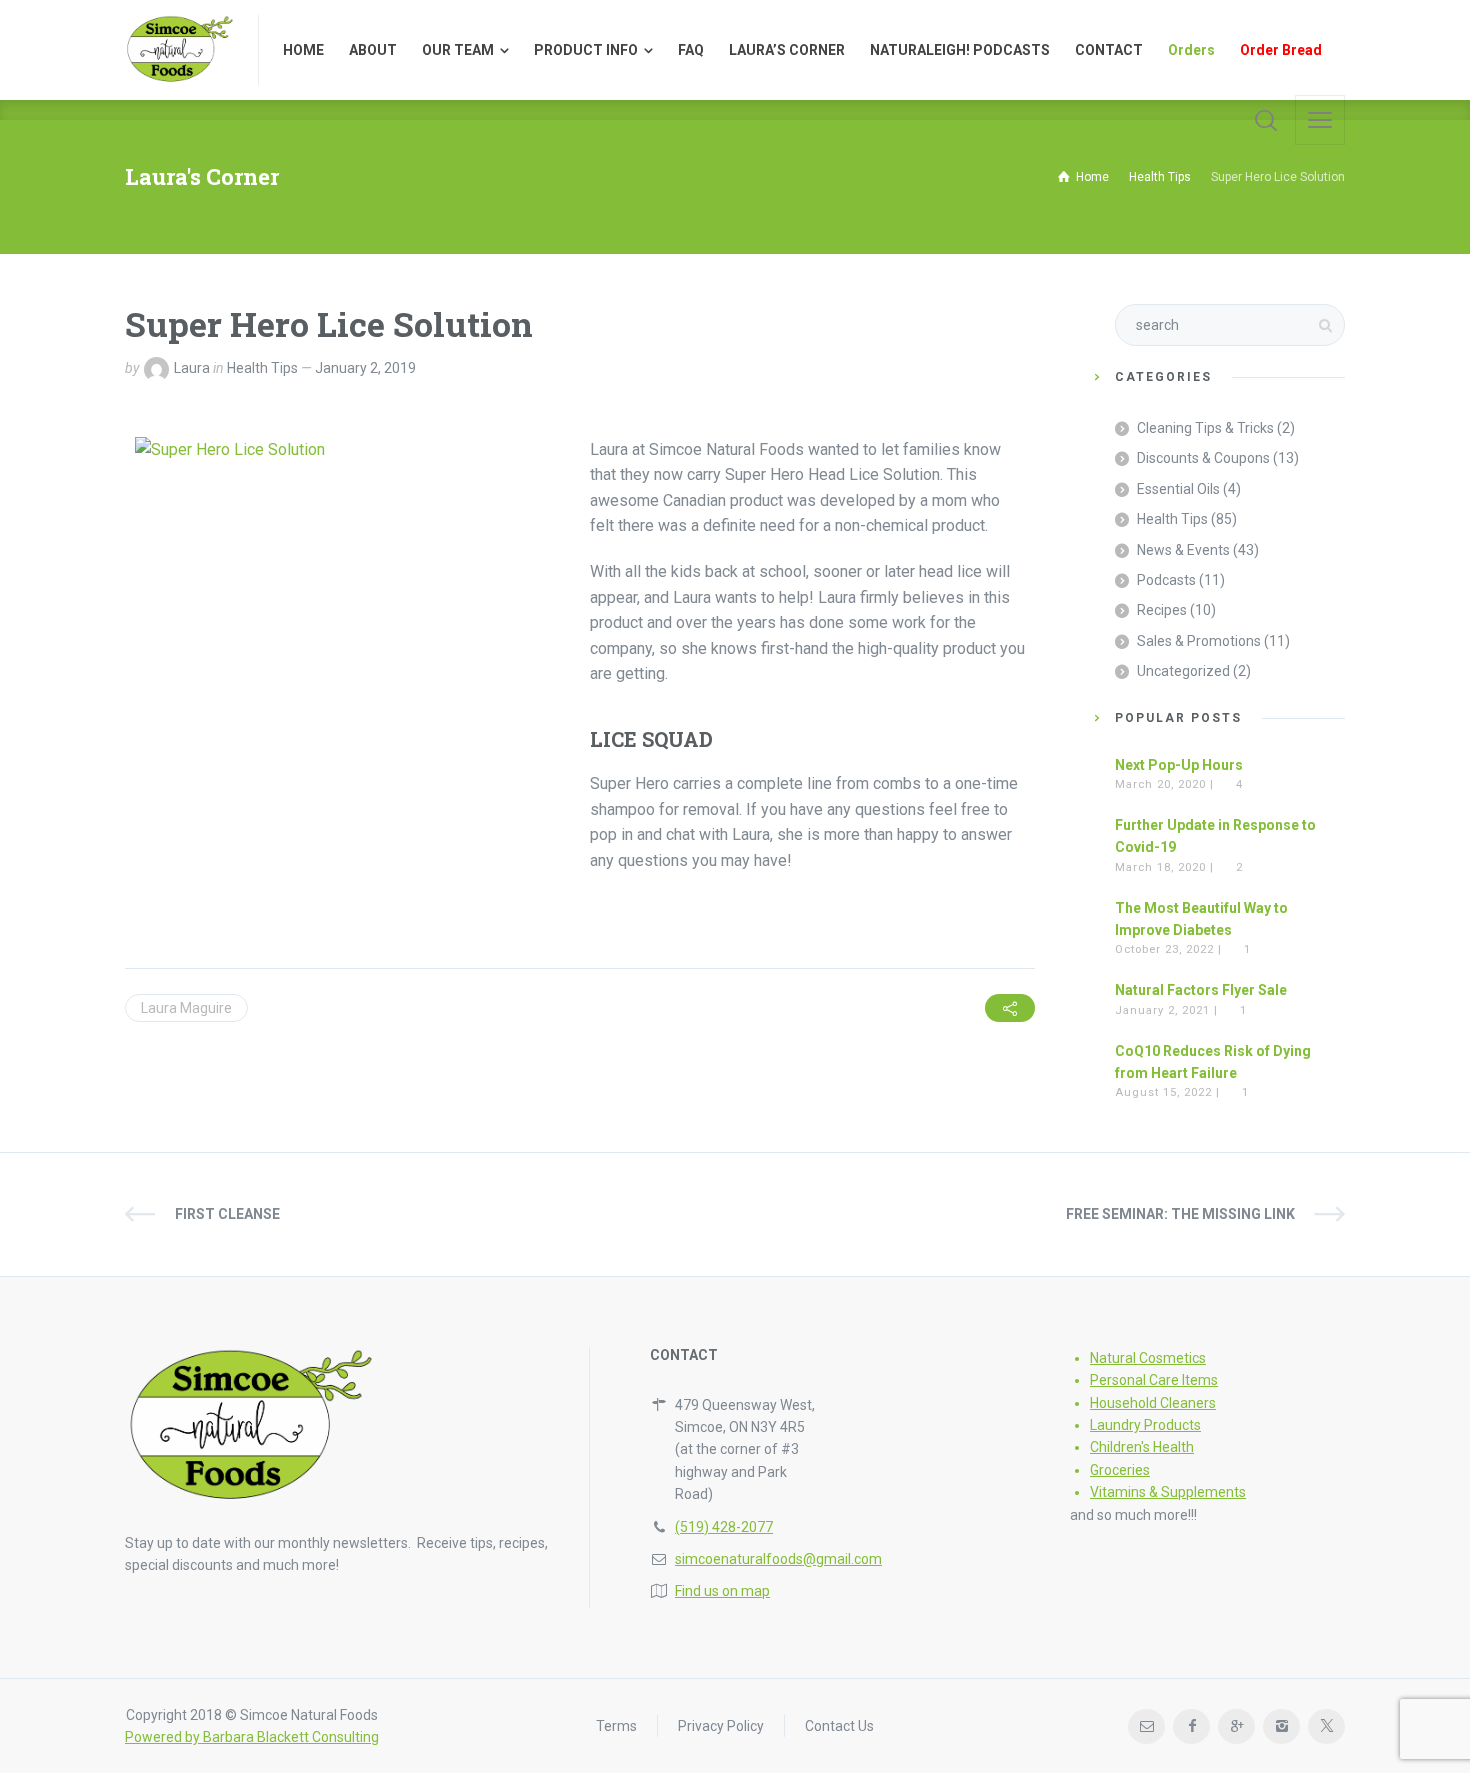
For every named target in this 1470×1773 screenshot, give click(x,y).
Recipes (1162, 610)
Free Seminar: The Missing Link (1180, 1214)
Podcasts (1166, 580)
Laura (192, 368)
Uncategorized (1183, 671)
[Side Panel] (1320, 120)
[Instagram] (1281, 1726)
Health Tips (262, 368)
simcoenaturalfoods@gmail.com (778, 1559)
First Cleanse (227, 1214)
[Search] (1266, 120)
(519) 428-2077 (724, 1527)
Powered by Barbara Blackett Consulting (252, 1737)
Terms (616, 1726)
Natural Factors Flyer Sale (1201, 990)
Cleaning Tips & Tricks (1205, 428)
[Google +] (1236, 1726)
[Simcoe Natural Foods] (179, 50)
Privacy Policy (721, 1726)
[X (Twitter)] (1326, 1726)
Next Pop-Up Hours (1179, 765)
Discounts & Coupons (1203, 458)
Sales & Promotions (1199, 641)
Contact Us (839, 1726)
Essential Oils (1178, 489)
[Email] (1146, 1726)
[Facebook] (1191, 1726)
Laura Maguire (186, 1008)
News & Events (1183, 550)
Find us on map (722, 1591)
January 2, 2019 (365, 368)
